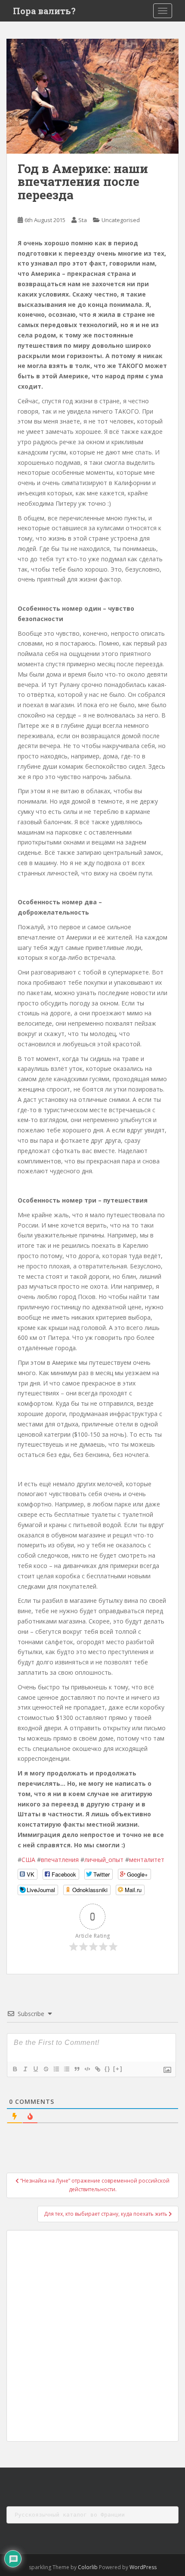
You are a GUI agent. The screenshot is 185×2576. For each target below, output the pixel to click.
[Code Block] (87, 2069)
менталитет (147, 1860)
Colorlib (88, 2567)
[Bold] (15, 2069)
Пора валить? (44, 11)
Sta (83, 220)
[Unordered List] (66, 2069)
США (28, 1860)
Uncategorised (121, 220)
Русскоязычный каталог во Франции (70, 2515)
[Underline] (35, 2069)
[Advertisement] (92, 2336)
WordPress (143, 2567)
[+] (118, 2069)
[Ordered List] (56, 2069)
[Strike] (46, 2069)
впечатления (60, 1860)
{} (108, 2069)
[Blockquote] (77, 2069)
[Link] (97, 2069)
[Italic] (25, 2069)
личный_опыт (104, 1860)
